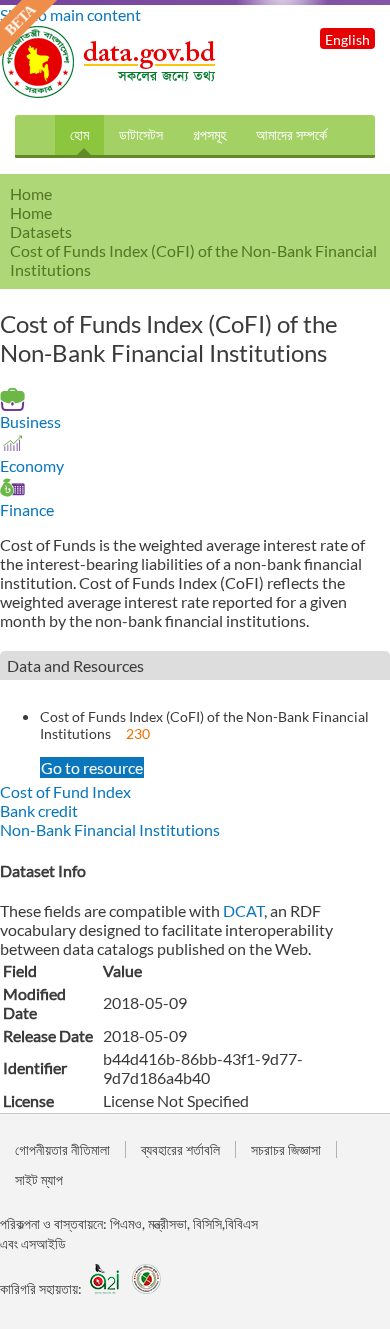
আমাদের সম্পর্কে (291, 134)
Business (30, 421)
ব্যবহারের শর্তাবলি (180, 1149)
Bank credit (39, 810)
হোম (79, 134)
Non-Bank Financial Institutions (110, 829)
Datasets (41, 231)
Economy (32, 465)
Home (31, 212)
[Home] (110, 92)
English (347, 39)
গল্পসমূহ (209, 134)
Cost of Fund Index (65, 791)
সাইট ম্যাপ (39, 1179)
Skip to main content (70, 14)
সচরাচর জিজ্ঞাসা (286, 1149)
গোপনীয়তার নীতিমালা (62, 1149)
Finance (27, 509)
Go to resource (92, 767)
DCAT (243, 910)
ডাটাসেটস (141, 134)
